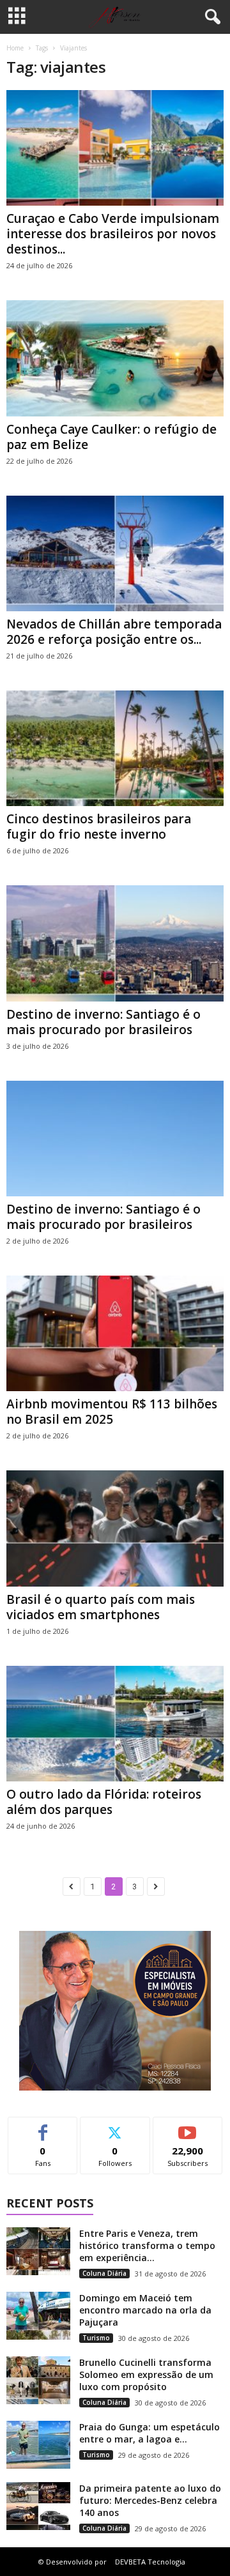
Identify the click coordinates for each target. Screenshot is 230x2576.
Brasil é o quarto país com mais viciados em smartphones (101, 1607)
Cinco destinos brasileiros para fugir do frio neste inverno (99, 827)
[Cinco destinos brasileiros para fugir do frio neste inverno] (115, 748)
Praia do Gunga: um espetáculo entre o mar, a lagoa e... (149, 2433)
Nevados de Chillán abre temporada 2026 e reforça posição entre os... (114, 632)
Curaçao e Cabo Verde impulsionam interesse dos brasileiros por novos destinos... (113, 234)
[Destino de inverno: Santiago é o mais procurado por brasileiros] (115, 943)
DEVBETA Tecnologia (150, 2562)
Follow (115, 2127)
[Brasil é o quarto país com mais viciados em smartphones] (115, 1528)
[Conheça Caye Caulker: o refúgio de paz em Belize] (115, 358)
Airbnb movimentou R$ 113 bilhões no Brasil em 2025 (112, 1412)
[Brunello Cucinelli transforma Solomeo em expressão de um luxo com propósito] (38, 2380)
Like (43, 2127)
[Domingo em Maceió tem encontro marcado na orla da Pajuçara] (38, 2316)
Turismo (96, 2338)
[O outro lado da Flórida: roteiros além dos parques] (115, 1724)
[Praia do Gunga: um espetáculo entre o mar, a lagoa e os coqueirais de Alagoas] (38, 2445)
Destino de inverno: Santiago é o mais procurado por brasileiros (103, 1022)
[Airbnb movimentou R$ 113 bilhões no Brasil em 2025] (115, 1333)
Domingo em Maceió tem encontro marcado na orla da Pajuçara (145, 2310)
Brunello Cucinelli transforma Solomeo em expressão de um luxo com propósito (146, 2374)
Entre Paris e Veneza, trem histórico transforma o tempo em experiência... (147, 2245)
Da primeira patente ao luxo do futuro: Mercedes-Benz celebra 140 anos (150, 2500)
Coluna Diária (104, 2273)
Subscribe (188, 2127)
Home (15, 48)
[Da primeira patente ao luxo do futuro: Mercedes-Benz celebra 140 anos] (38, 2506)
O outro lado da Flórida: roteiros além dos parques (104, 1802)
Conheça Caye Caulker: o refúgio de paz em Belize (111, 437)
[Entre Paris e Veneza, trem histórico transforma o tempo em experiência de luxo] (38, 2251)
